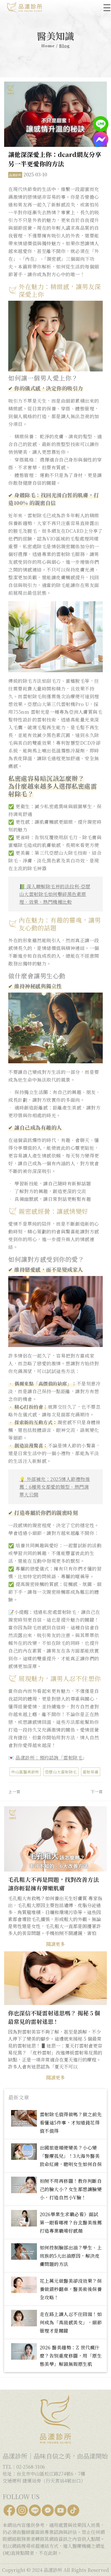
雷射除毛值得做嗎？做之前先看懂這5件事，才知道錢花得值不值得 (71, 2122)
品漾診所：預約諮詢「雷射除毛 (49, 1757)
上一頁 (14, 1792)
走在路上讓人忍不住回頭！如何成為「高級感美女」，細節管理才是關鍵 (71, 2322)
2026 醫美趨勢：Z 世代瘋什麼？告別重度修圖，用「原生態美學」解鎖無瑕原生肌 (71, 2356)
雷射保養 (91, 1772)
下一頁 (97, 1792)
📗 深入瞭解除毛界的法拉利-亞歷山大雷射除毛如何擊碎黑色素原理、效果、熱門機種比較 (55, 894)
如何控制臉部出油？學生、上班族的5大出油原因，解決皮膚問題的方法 (71, 2256)
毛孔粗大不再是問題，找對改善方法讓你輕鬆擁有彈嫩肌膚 (53, 1884)
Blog (64, 46)
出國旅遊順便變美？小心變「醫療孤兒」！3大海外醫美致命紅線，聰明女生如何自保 (71, 2156)
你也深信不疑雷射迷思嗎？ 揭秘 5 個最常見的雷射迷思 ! (54, 2017)
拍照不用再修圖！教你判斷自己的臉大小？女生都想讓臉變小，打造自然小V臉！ (71, 2189)
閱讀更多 (55, 1944)
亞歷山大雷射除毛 (61, 1772)
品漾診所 (15, 175)
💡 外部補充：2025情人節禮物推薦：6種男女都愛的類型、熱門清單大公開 (55, 1487)
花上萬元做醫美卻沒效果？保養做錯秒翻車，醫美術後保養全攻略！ (71, 2289)
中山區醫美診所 (25, 1772)
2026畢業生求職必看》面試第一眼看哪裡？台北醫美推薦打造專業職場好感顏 (71, 2222)
